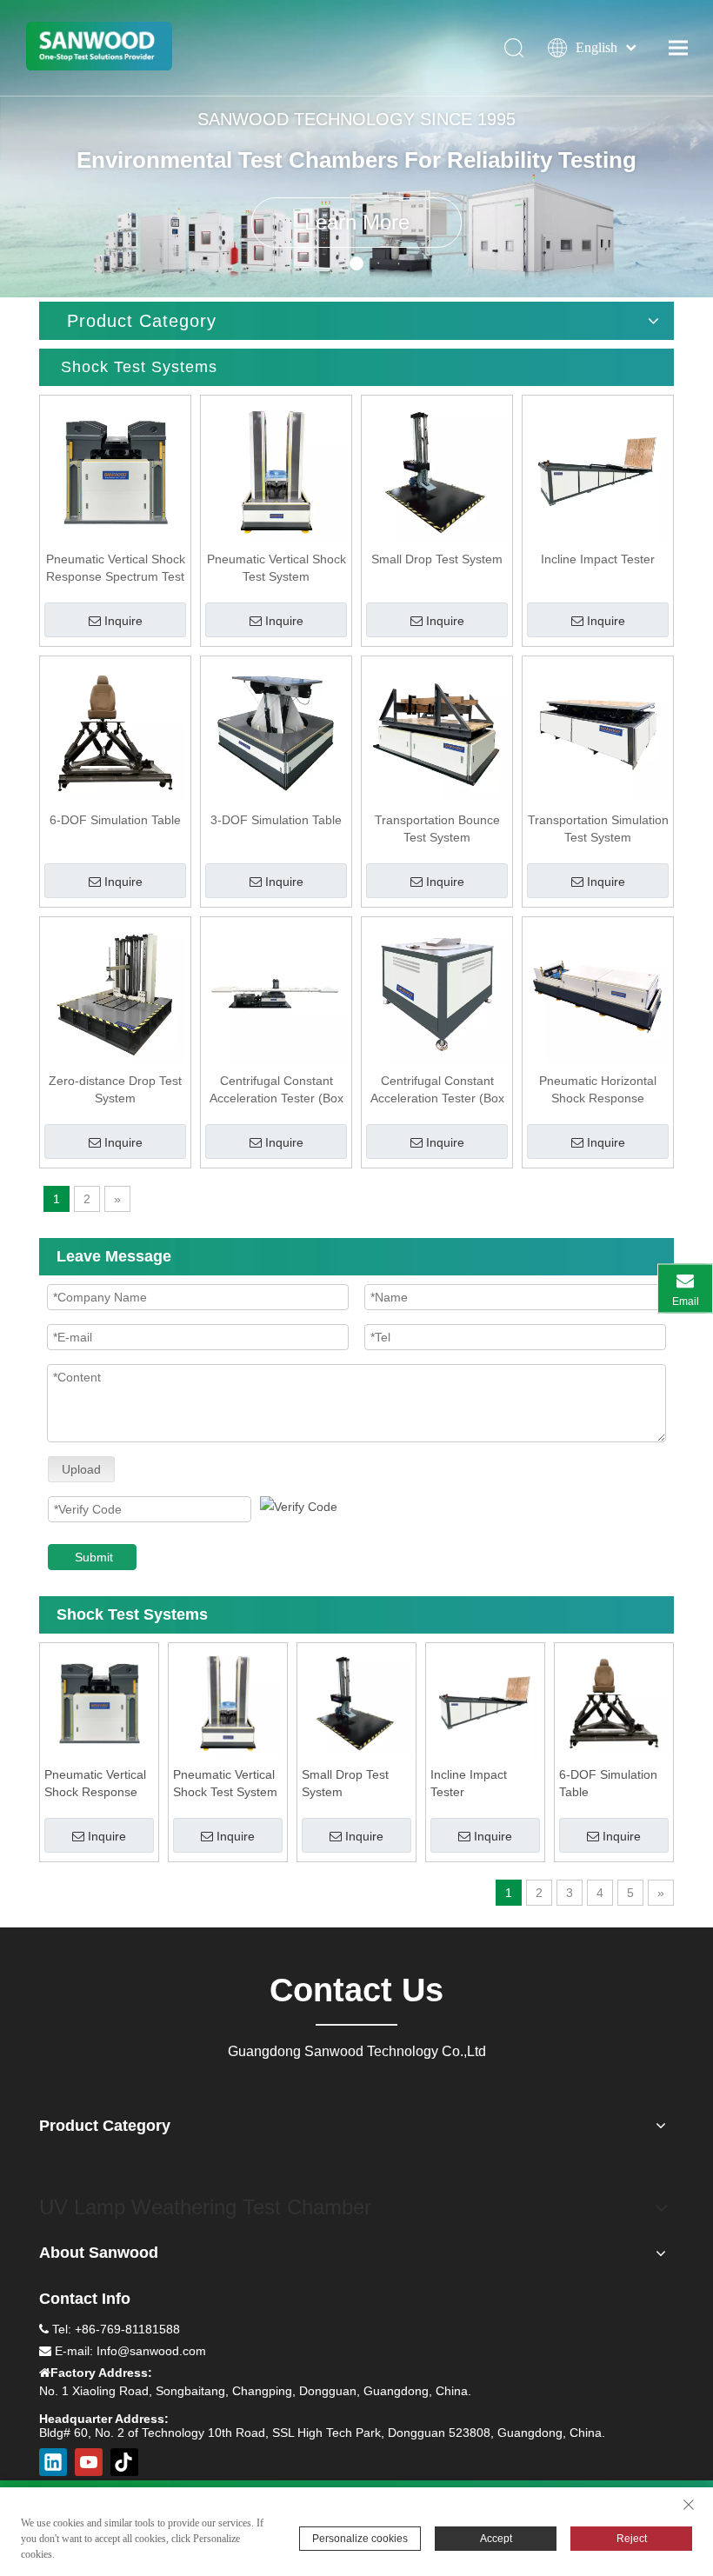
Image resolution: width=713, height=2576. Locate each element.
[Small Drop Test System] (437, 469)
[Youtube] (89, 2462)
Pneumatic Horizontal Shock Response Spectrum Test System (598, 1090)
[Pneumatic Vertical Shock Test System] (276, 469)
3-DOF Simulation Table (276, 820)
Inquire (123, 621)
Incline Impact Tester (598, 559)
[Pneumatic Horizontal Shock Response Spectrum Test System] (598, 991)
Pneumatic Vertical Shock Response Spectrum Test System (116, 569)
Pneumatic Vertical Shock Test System (277, 568)
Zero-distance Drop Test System (115, 1089)
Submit (94, 1557)
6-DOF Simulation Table (115, 820)
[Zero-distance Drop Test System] (115, 991)
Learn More (357, 222)
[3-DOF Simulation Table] (276, 730)
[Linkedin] (53, 2462)
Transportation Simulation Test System (598, 829)
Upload (81, 1469)
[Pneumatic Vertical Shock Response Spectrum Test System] (115, 469)
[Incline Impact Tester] (598, 469)
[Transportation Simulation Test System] (598, 730)
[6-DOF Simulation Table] (115, 730)
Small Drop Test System (437, 559)
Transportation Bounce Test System (437, 829)
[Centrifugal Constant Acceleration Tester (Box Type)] (276, 991)
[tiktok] (124, 2462)
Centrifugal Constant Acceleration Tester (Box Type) (277, 1090)
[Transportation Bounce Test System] (437, 730)
